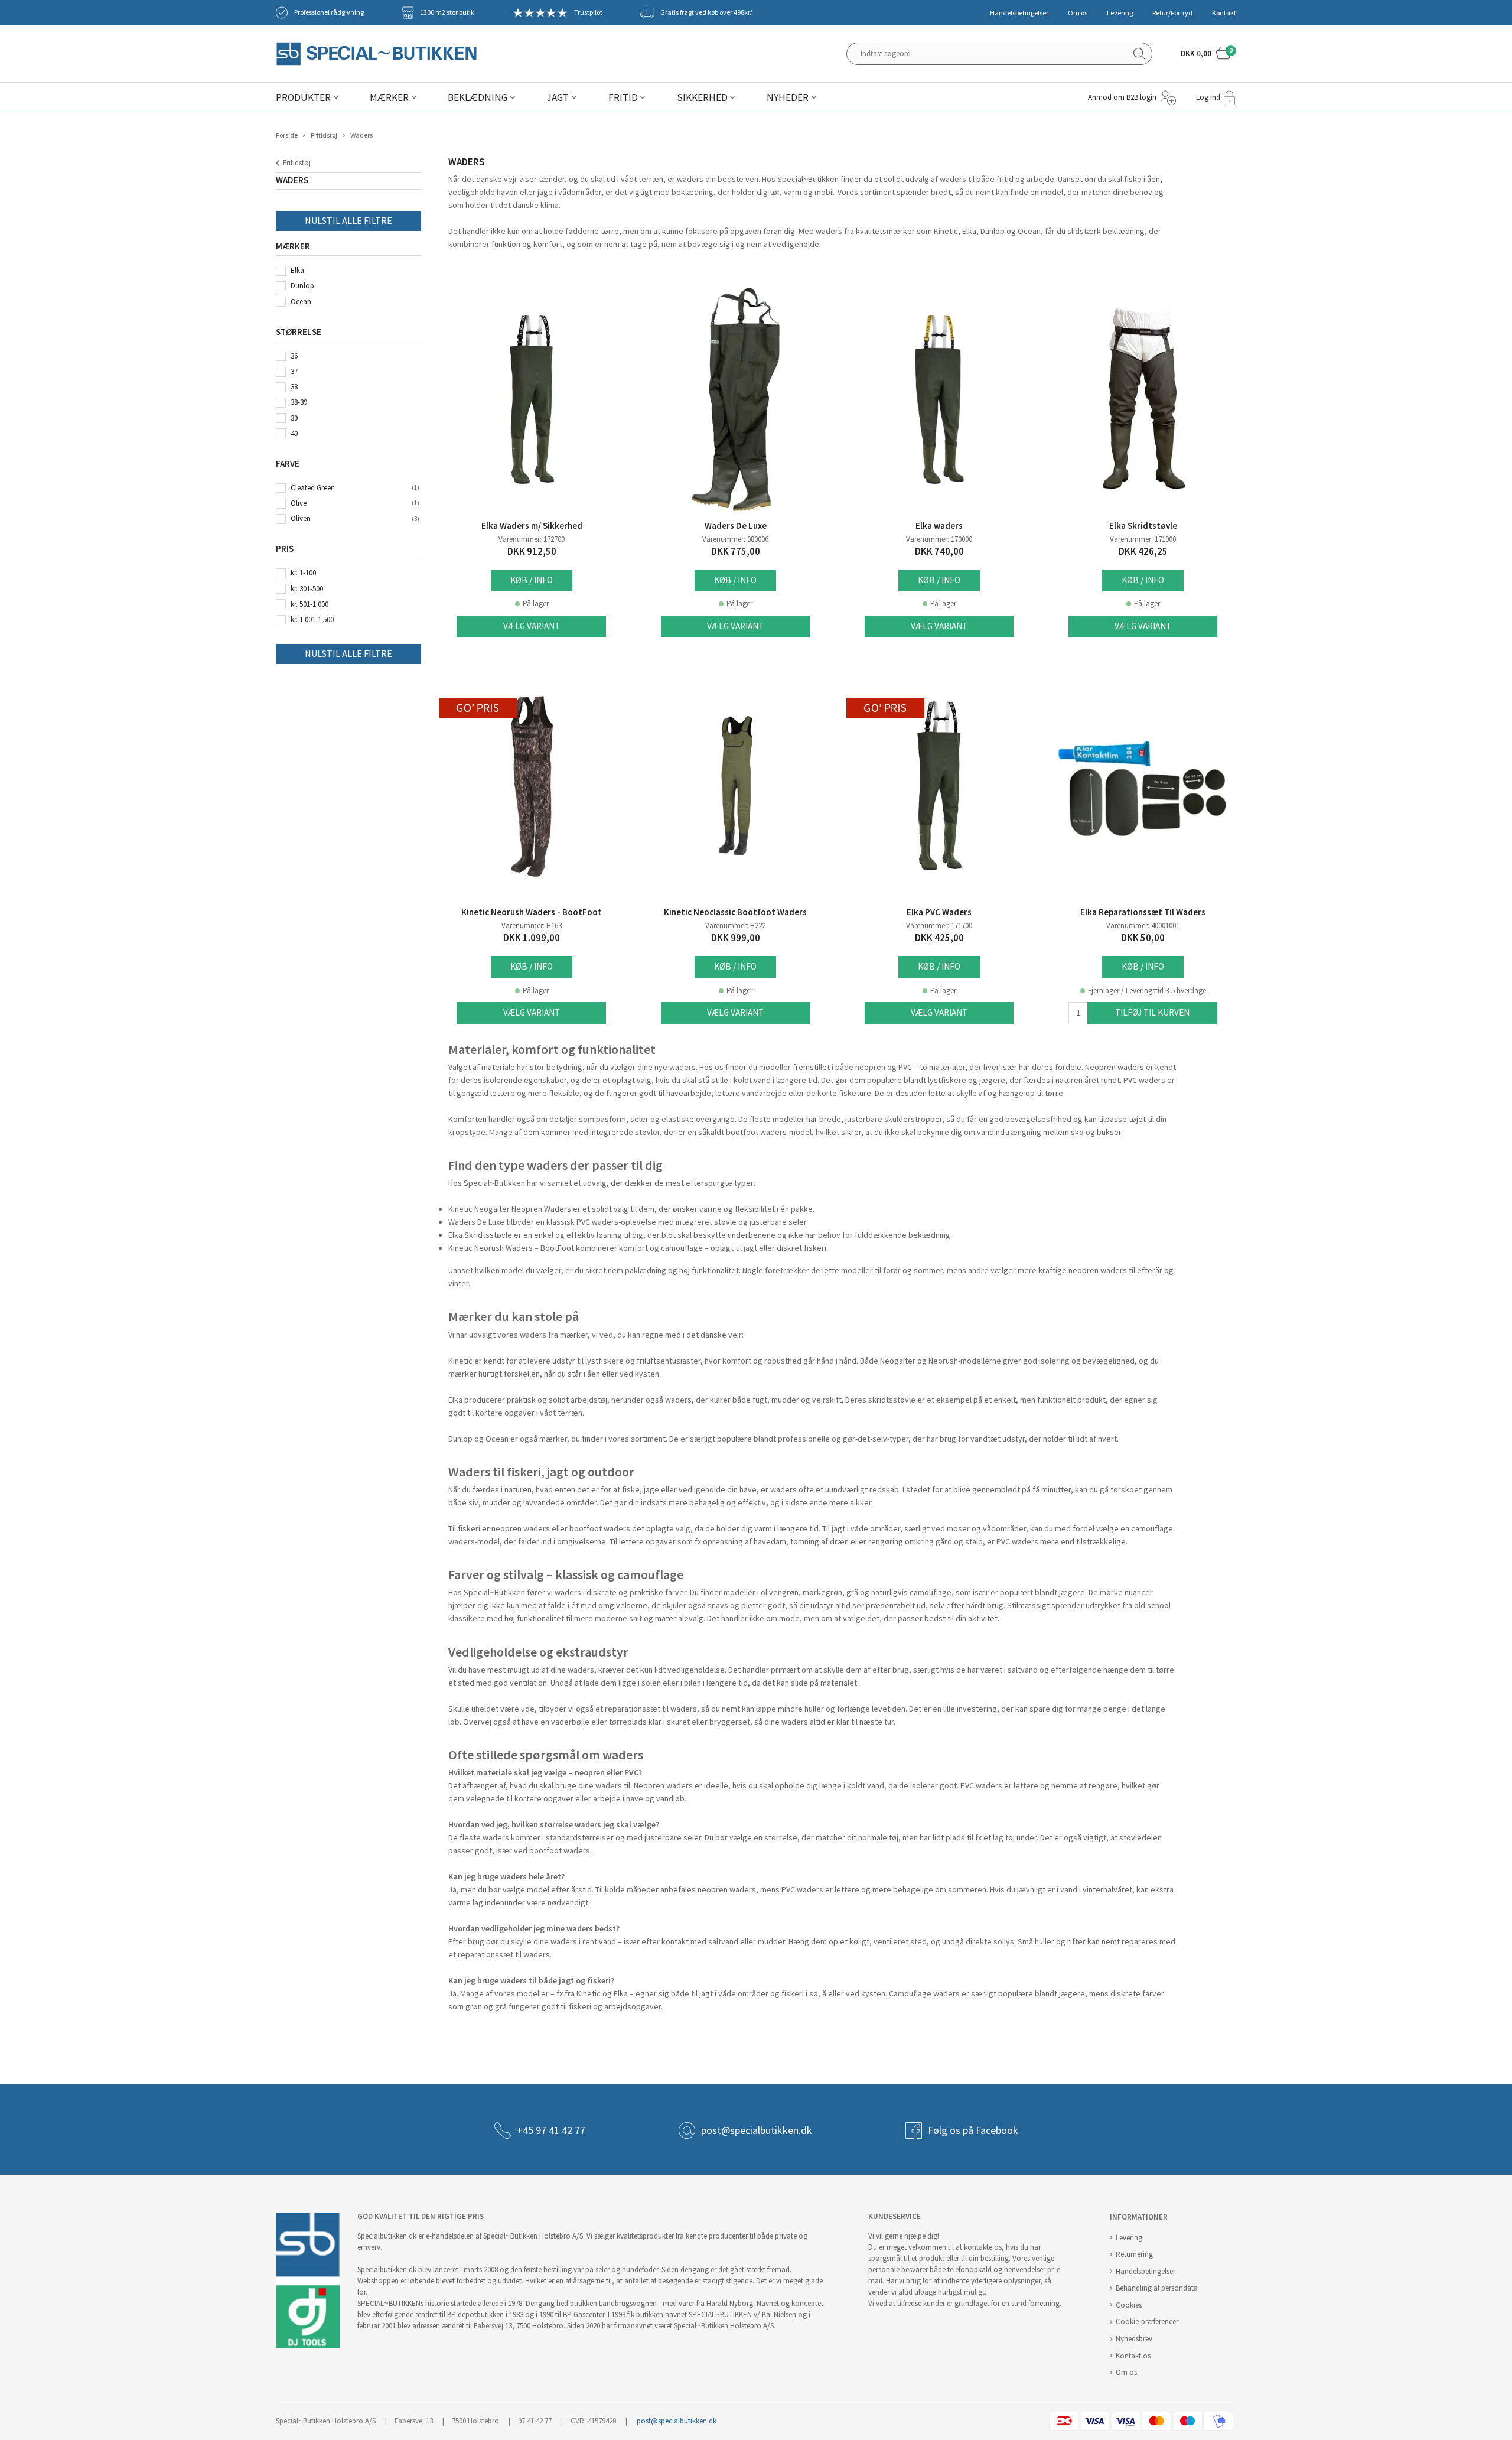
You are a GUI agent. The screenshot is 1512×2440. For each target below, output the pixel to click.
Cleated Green (313, 488)
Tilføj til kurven (1152, 1012)
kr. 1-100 (303, 573)
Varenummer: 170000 (939, 539)
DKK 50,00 (1143, 938)
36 (294, 356)
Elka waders (939, 526)
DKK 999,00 (736, 938)
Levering (1120, 13)
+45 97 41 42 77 (551, 2130)
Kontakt (1224, 13)
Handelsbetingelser (1019, 13)
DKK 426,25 (1143, 552)
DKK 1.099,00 (532, 938)
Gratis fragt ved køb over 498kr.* (707, 12)
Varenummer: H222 (735, 925)
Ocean (301, 302)
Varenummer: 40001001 (1143, 925)
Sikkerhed (702, 98)
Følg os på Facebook (973, 2130)
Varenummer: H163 (532, 925)
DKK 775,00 (736, 552)
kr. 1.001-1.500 (312, 619)
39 (294, 418)
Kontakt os (1133, 2356)
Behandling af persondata (1157, 2288)
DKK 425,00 (939, 938)
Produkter (303, 98)
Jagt (558, 98)
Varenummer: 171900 (1143, 539)
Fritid (623, 98)
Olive (299, 503)
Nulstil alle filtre (348, 221)
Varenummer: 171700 (939, 925)
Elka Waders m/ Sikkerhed (532, 526)
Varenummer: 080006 (735, 539)
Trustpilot (588, 12)
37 (294, 371)
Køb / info (532, 580)
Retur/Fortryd (1172, 13)
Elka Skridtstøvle (1143, 526)
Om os (1078, 13)
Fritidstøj (324, 135)
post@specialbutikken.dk (757, 2130)
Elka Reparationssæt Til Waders (1143, 912)
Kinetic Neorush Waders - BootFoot (532, 912)
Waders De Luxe (736, 526)
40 (294, 433)
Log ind (1208, 97)
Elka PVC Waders (939, 912)
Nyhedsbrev (1134, 2339)
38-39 (299, 402)
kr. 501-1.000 (309, 604)
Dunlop (302, 286)
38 (294, 387)
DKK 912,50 (532, 552)
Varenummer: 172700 (532, 539)
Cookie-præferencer (1147, 2322)
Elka (297, 270)
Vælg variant (532, 626)
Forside (287, 135)
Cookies (1129, 2305)
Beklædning (478, 98)
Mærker (389, 98)
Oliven (301, 518)
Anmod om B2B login (1122, 97)
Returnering (1134, 2254)
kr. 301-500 (307, 589)
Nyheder (788, 98)
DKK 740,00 (939, 552)
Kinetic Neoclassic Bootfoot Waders (735, 912)
